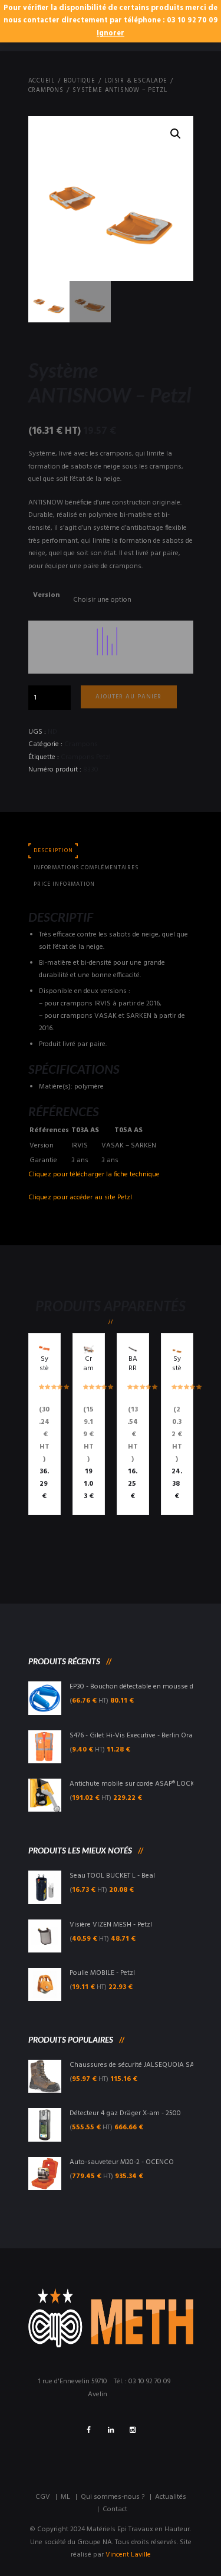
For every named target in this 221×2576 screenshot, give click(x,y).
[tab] (54, 851)
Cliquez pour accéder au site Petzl (80, 1198)
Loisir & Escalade (136, 81)
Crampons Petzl (86, 757)
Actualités (171, 2497)
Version (46, 595)
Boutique (79, 81)
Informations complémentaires (86, 868)
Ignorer (111, 34)
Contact (115, 2509)
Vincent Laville (128, 2555)
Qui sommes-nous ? (113, 2497)
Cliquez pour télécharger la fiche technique (94, 1175)
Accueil (42, 81)
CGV (43, 2497)
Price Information (64, 884)
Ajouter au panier (128, 697)
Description (53, 851)
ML (65, 2497)
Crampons (46, 91)
